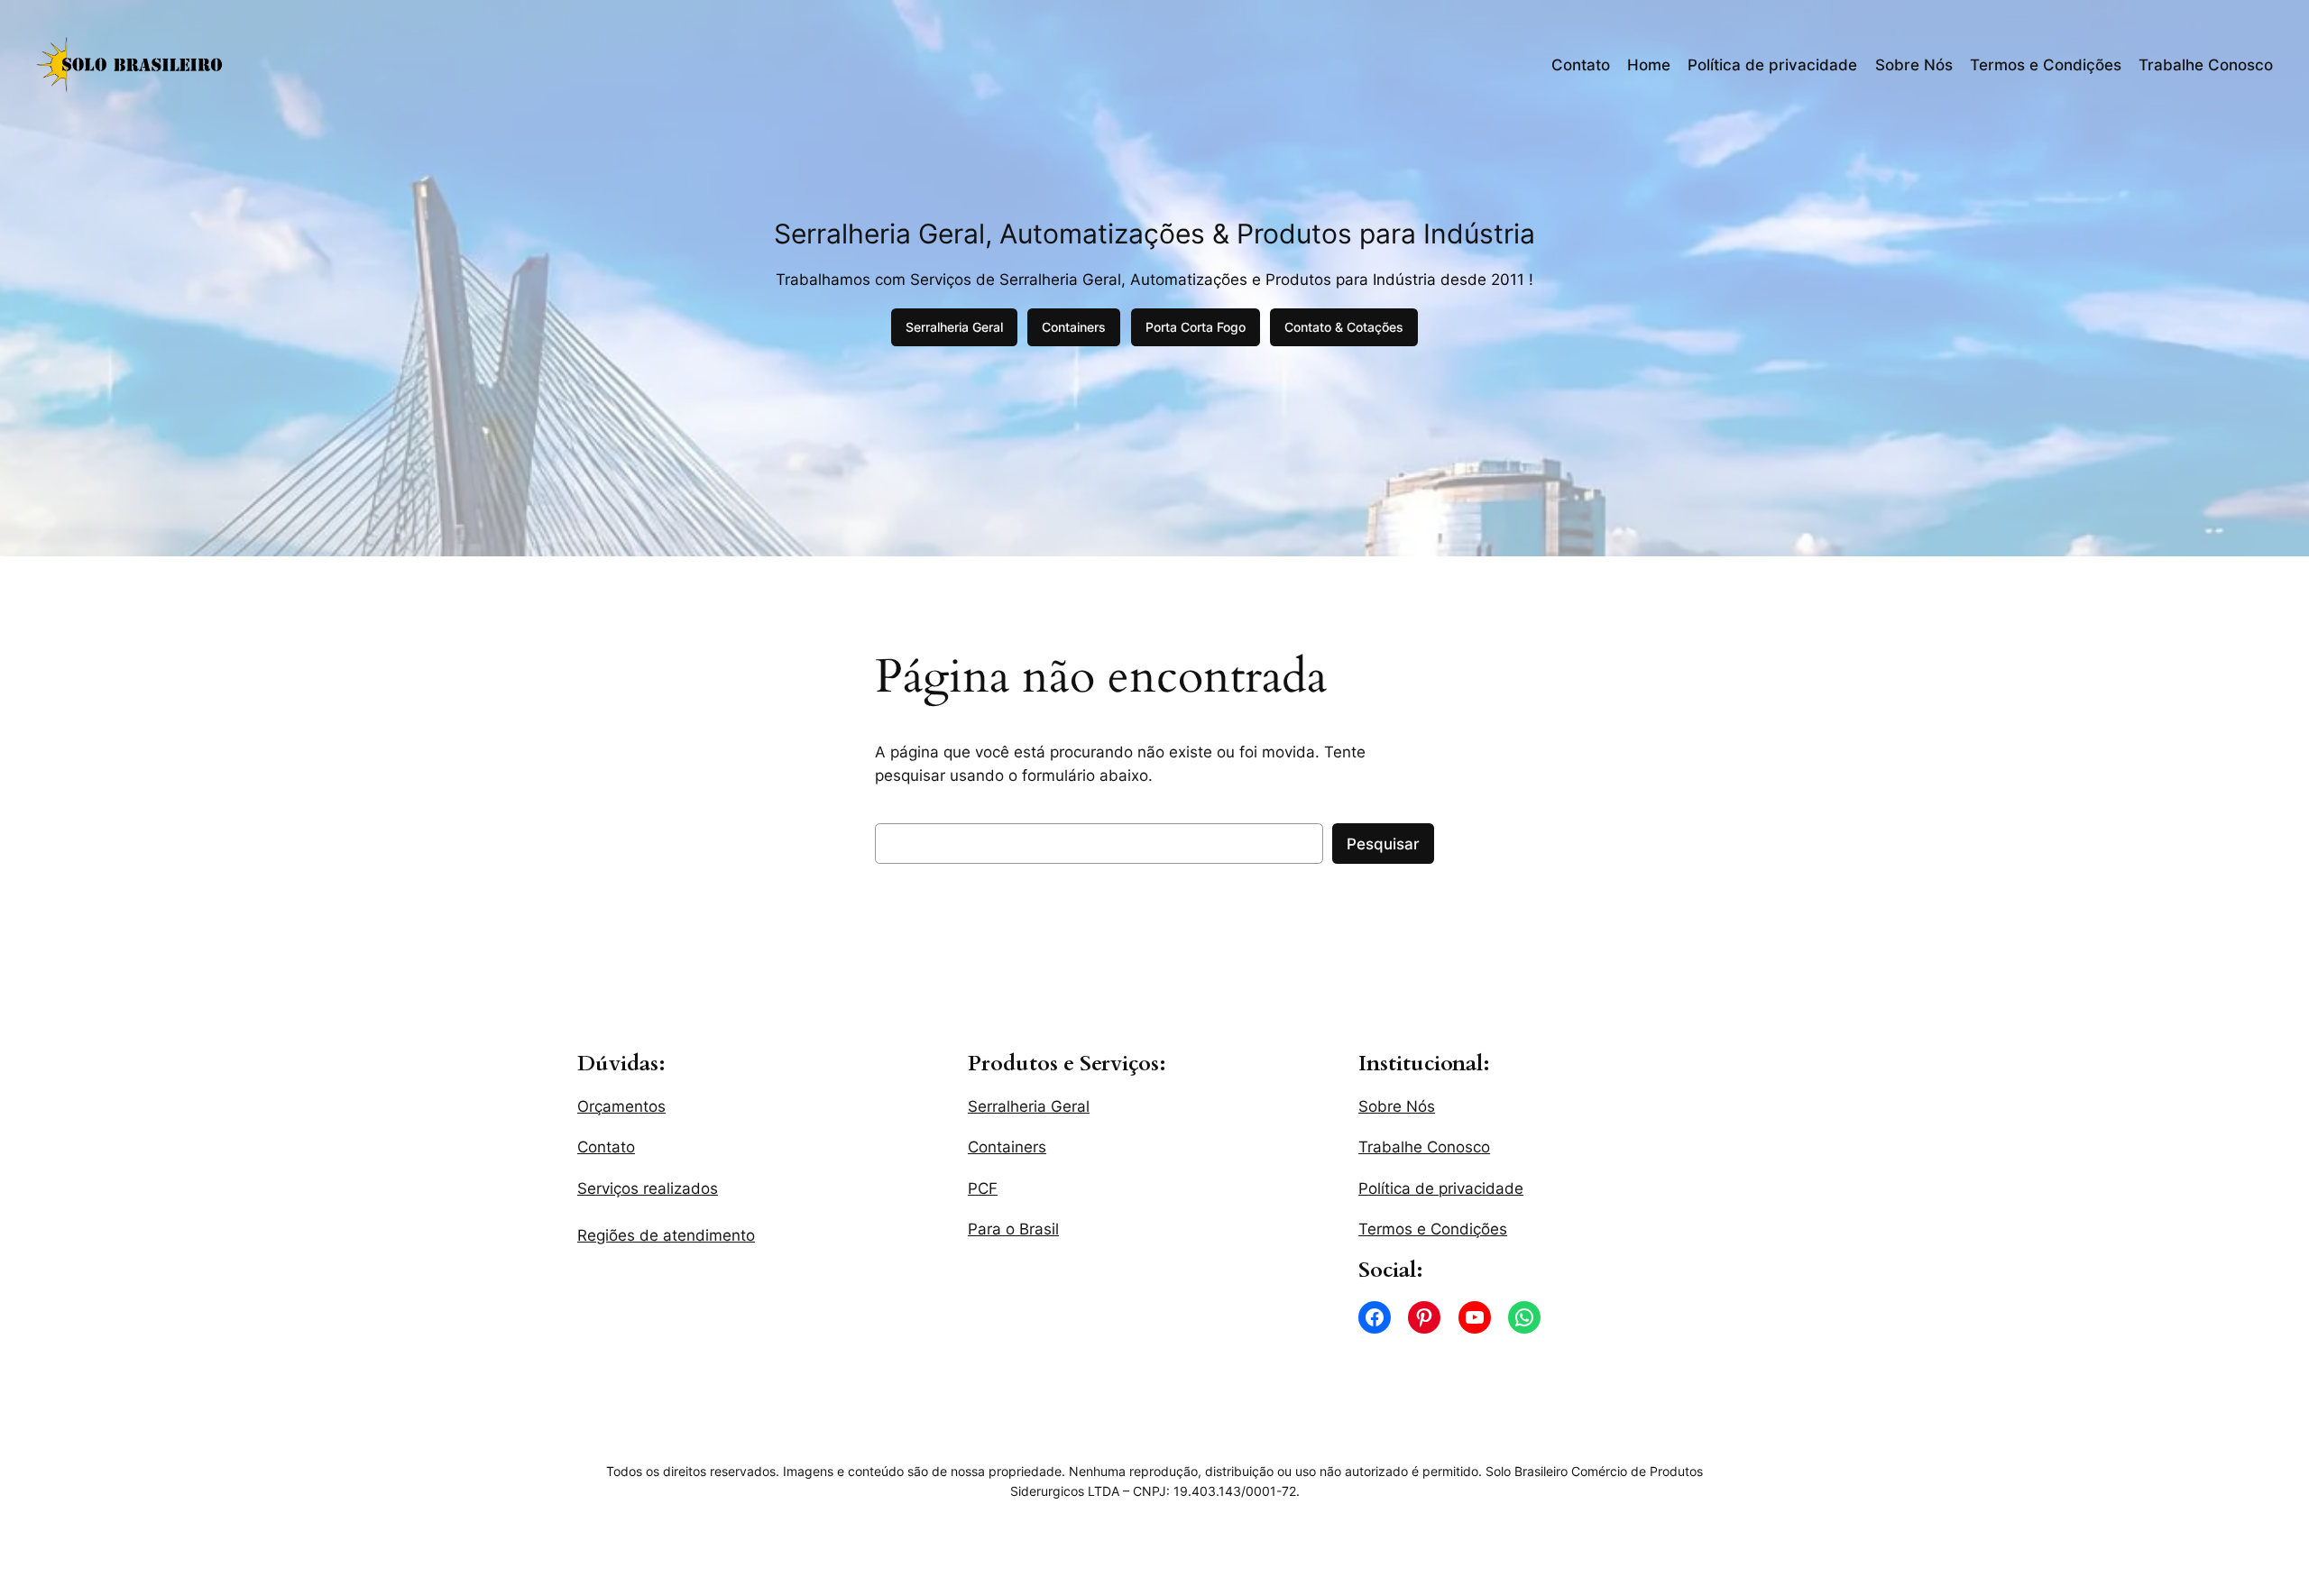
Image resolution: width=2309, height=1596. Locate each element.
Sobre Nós (1914, 65)
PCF (983, 1188)
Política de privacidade (1772, 65)
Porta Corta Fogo (1196, 327)
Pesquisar (1383, 844)
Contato (1581, 65)
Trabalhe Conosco (2206, 65)
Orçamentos (621, 1106)
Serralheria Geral (954, 327)
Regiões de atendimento (666, 1235)
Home (1649, 65)
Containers (1074, 327)
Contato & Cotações (1344, 327)
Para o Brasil (1013, 1229)
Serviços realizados (648, 1188)
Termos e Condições (2046, 65)
